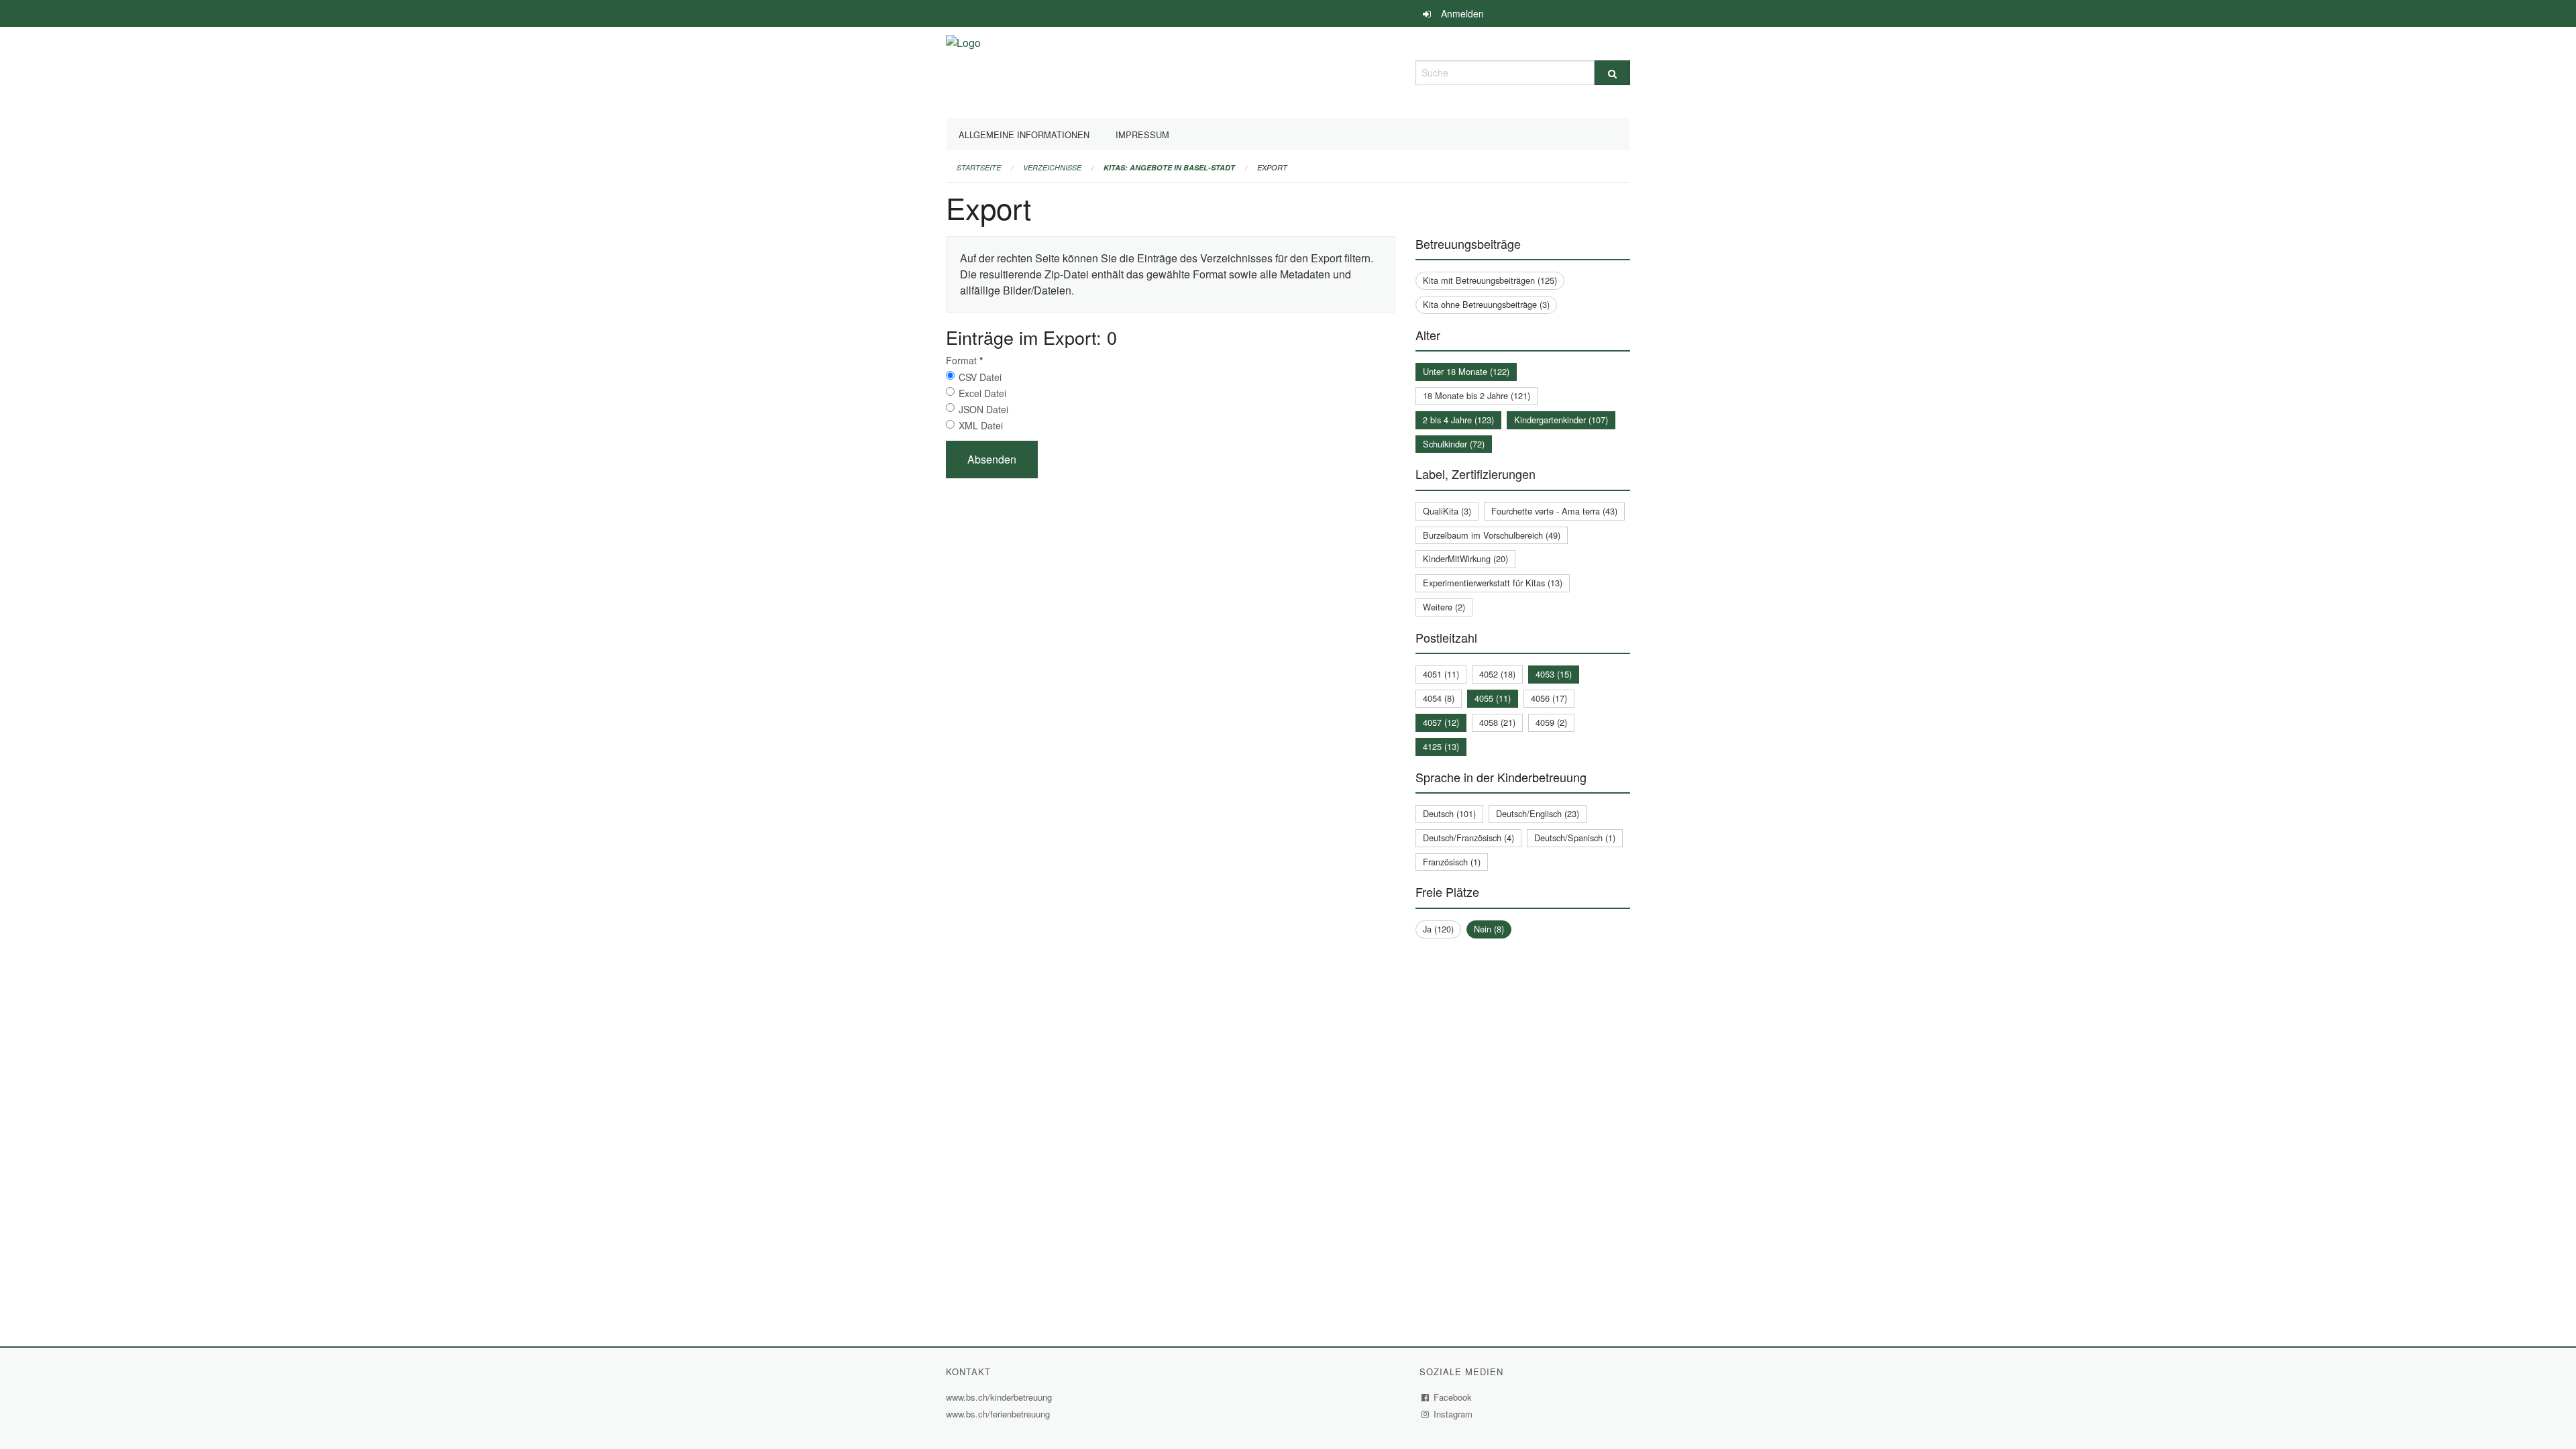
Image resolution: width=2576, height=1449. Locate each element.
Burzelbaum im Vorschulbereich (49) (1492, 535)
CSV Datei (980, 377)
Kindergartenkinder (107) (1561, 420)
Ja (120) (1438, 929)
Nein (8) (1489, 929)
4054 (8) (1439, 698)
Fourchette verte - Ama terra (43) (1554, 511)
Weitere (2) (1444, 607)
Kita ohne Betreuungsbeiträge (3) (1486, 304)
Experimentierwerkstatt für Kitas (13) (1493, 583)
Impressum (1142, 135)
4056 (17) (1549, 698)
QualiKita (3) (1447, 511)
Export (1272, 167)
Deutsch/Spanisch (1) (1575, 838)
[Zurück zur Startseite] (963, 71)
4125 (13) (1441, 746)
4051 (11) (1441, 674)
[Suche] (1612, 73)
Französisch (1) (1452, 862)
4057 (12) (1441, 722)
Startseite (979, 167)
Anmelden (1462, 13)
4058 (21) (1497, 722)
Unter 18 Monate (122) (1466, 371)
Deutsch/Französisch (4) (1468, 838)
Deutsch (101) (1449, 813)
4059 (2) (1551, 722)
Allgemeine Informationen (1024, 135)
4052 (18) (1497, 674)
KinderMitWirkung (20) (1465, 558)
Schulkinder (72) (1454, 444)
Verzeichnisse (1052, 167)
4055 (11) (1493, 698)
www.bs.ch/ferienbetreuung (1000, 1414)
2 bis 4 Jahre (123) (1458, 420)
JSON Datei (983, 409)
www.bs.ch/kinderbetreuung (1001, 1397)
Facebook (1453, 1397)
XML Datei (981, 425)
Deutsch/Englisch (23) (1538, 813)
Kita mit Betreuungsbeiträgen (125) (1490, 280)
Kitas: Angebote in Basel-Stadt (1169, 167)
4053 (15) (1554, 674)
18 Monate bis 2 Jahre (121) (1477, 395)
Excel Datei (982, 393)
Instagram (1453, 1414)
